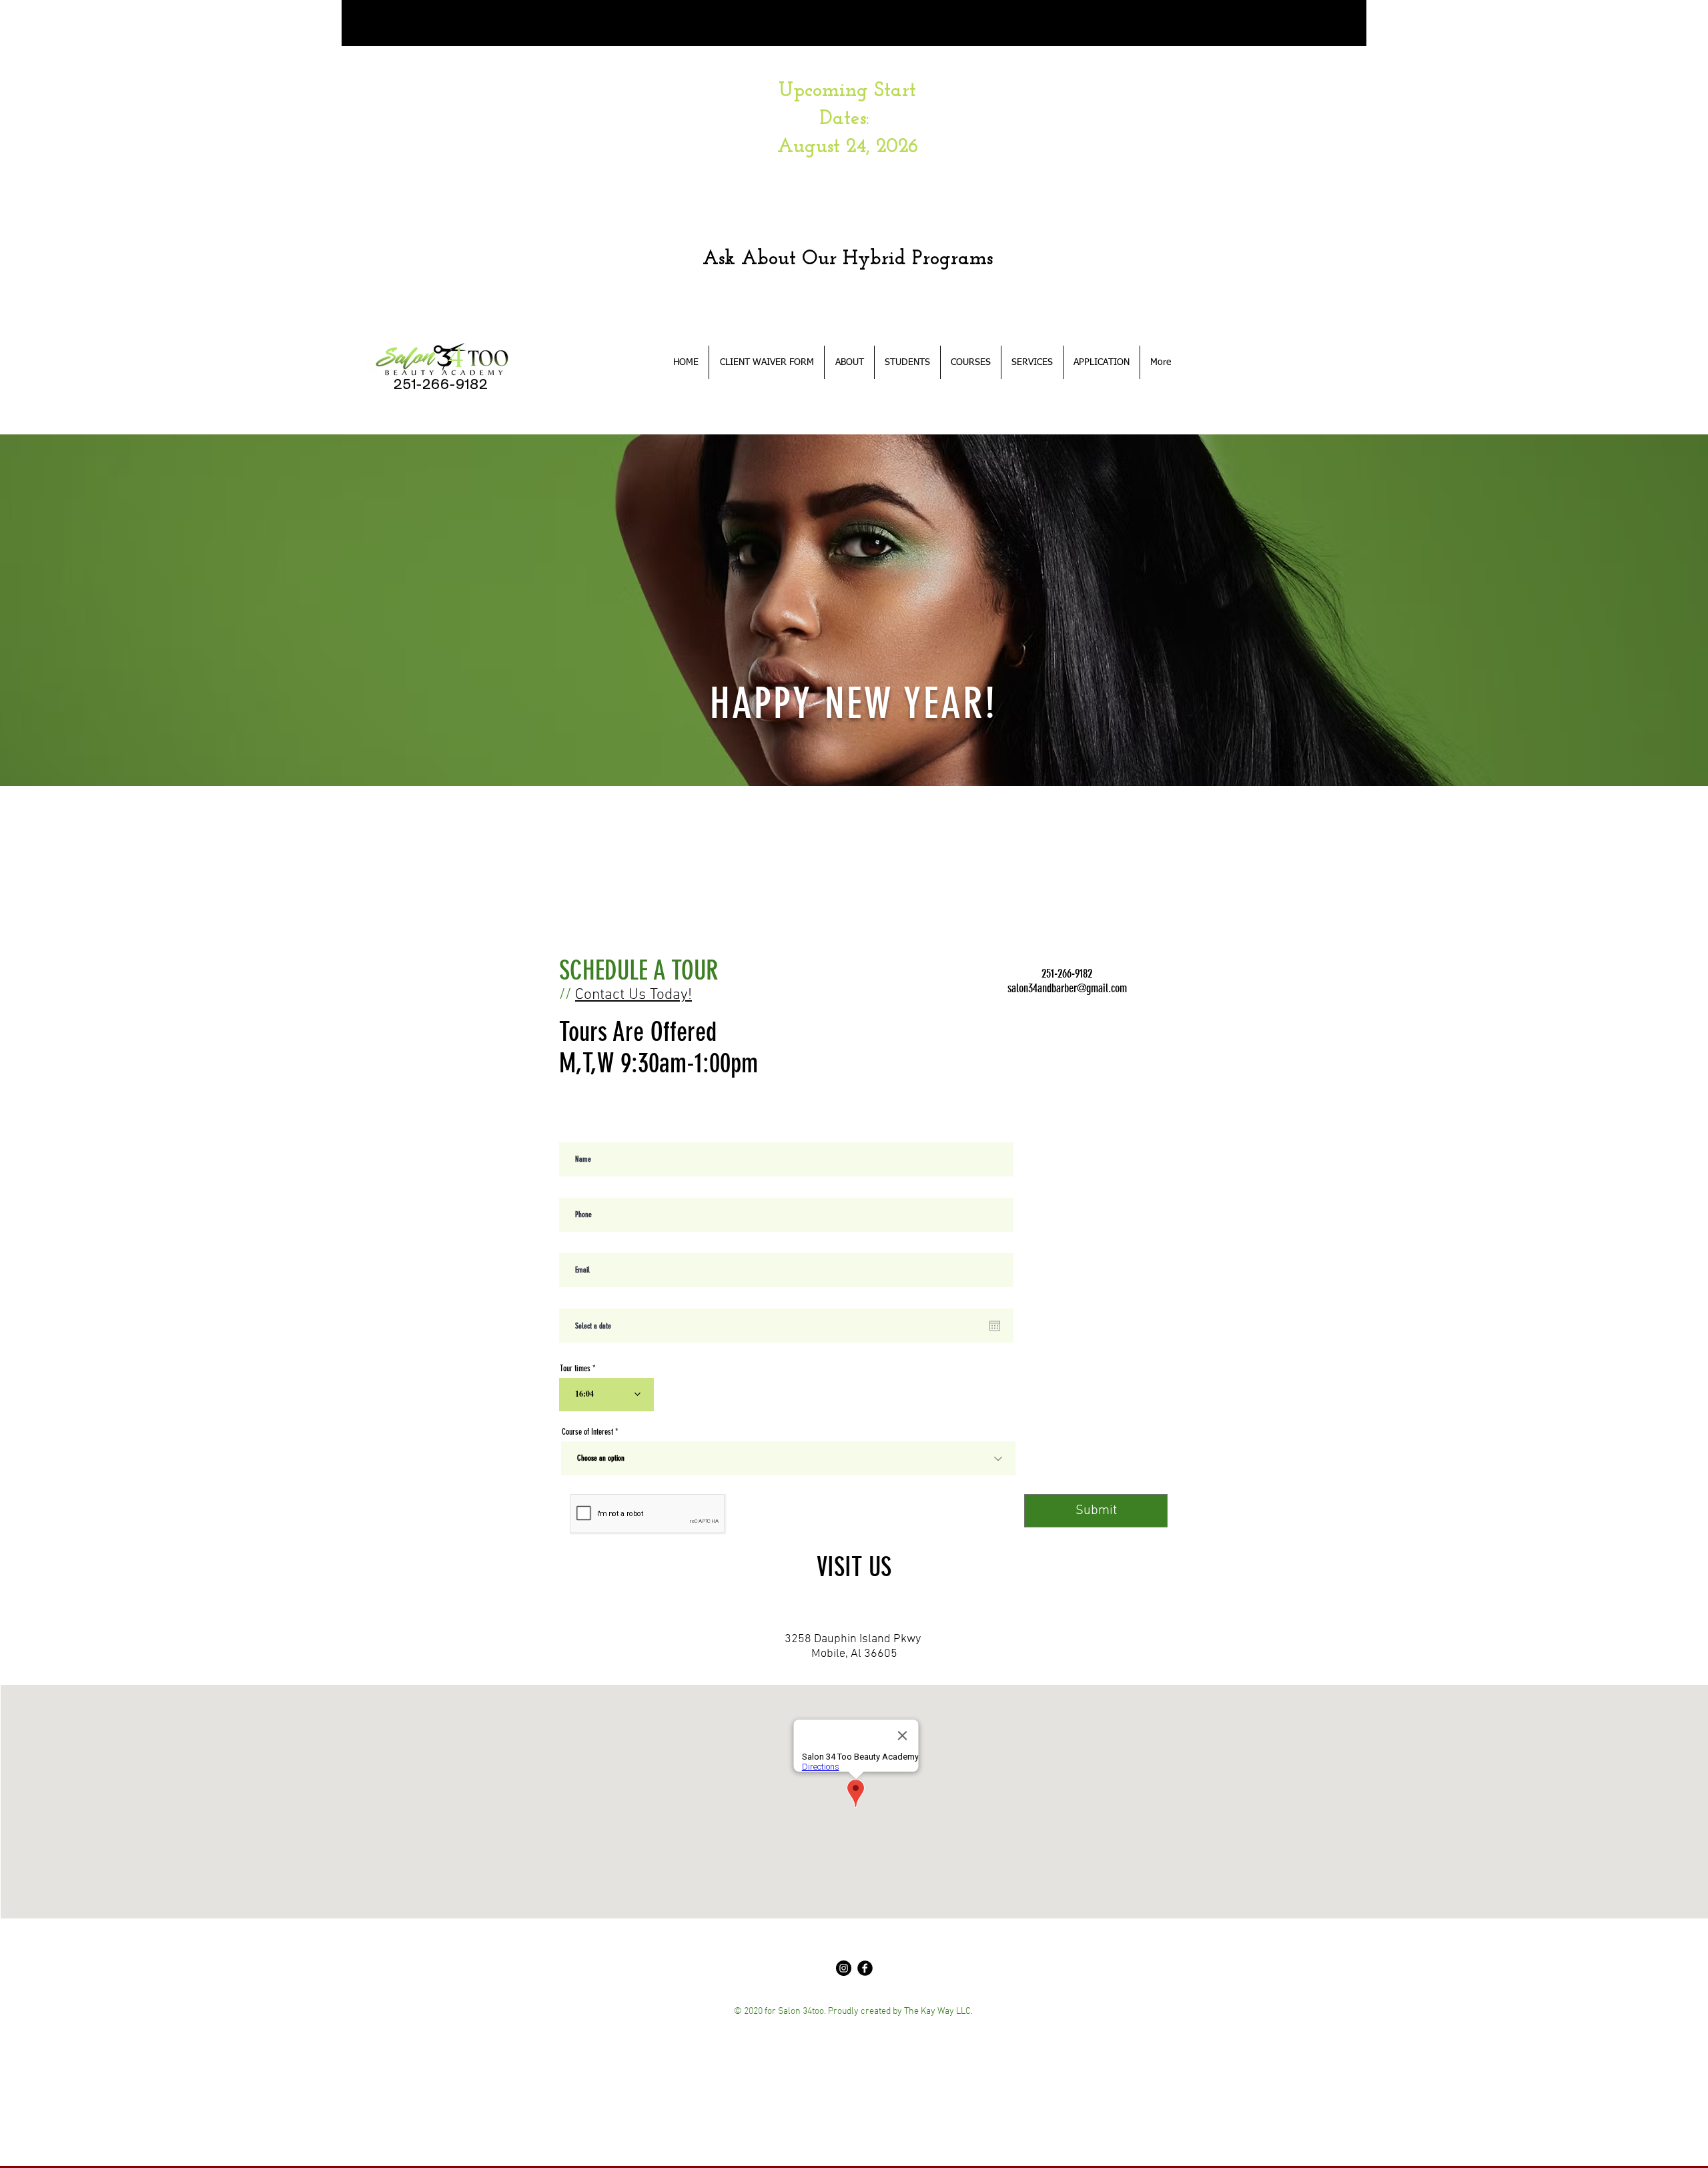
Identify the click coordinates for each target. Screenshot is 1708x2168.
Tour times (575, 1368)
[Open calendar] (995, 1326)
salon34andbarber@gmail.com (1067, 988)
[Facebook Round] (865, 1968)
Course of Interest (587, 1432)
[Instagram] (844, 1968)
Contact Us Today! (633, 995)
